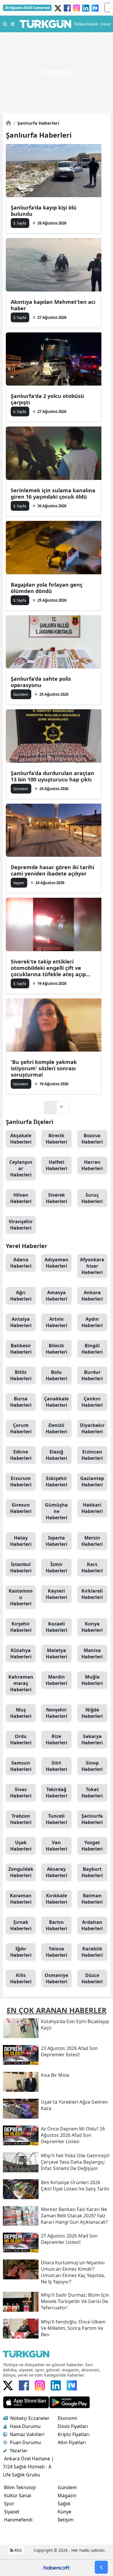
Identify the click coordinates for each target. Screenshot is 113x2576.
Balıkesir (21, 1349)
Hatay (21, 1541)
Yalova (57, 1952)
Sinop (92, 1766)
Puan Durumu (25, 2442)
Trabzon (21, 1819)
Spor (9, 2504)
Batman (92, 1899)
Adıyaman (57, 1263)
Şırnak (21, 1925)
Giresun (21, 1508)
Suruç (92, 1198)
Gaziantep (92, 1481)
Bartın (57, 1925)
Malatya (57, 1653)
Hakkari (92, 1508)
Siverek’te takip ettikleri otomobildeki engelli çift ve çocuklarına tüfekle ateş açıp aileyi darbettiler (48, 968)
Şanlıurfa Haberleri (36, 123)
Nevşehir (57, 1713)
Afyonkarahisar (92, 1266)
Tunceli (57, 1819)
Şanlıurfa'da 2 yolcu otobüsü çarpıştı (47, 399)
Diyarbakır (92, 1428)
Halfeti (57, 1165)
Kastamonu (21, 1597)
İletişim (66, 2520)
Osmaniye (56, 1978)
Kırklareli (92, 1594)
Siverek (57, 1198)
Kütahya (21, 1653)
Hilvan (21, 1198)
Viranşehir (21, 1225)
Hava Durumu (25, 2426)
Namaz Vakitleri (27, 2434)
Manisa (92, 1653)
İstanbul (21, 1567)
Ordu (21, 1739)
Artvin (57, 1322)
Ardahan (92, 1925)
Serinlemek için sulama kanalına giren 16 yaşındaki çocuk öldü (53, 493)
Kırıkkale (57, 1899)
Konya (92, 1627)
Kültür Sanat (18, 2495)
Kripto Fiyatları (74, 2434)
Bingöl (92, 1349)
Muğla (92, 1680)
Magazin (67, 2495)
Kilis (21, 1978)
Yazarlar (19, 2450)
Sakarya (92, 1739)
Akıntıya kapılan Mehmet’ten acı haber (53, 305)
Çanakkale (56, 1402)
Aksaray (57, 1872)
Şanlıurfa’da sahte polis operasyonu (41, 682)
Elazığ (57, 1455)
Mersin (92, 1541)
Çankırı (92, 1402)
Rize (57, 1739)
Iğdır (21, 1952)
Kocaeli (57, 1627)
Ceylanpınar (21, 1168)
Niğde (92, 1713)
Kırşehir (21, 1627)
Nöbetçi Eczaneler (30, 2418)
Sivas (21, 1793)
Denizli (57, 1428)
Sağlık (64, 2504)
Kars (92, 1567)
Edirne (21, 1455)
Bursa (21, 1402)
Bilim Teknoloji (20, 2487)
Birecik (57, 1139)
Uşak (21, 1846)
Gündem (67, 2487)
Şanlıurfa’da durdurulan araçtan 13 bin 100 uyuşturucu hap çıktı (52, 776)
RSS (18, 2550)
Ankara (92, 1296)
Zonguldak (21, 1872)
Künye (64, 2512)
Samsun (21, 1766)
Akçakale (21, 1139)
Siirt (57, 1766)
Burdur (92, 1375)
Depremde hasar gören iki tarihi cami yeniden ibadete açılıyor (52, 870)
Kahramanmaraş (21, 1683)
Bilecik (57, 1349)
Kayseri (57, 1594)
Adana (21, 1263)
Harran (92, 1165)
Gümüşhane (56, 1511)
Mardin (57, 1680)
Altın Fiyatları (72, 2442)
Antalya (21, 1322)
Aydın (92, 1322)
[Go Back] (101, 2567)
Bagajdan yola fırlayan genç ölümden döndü (47, 588)
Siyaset (12, 2512)
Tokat (92, 1793)
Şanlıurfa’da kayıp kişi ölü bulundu (44, 211)
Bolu (57, 1375)
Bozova (92, 1139)
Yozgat (92, 1846)
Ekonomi (67, 2418)
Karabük (92, 1952)
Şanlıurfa (92, 1819)
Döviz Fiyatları (73, 2426)
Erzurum (21, 1481)
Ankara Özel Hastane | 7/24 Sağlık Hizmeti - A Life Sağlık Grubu (28, 2467)
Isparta (57, 1541)
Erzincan (92, 1455)
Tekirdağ (57, 1793)
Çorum (21, 1428)
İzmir (57, 1567)
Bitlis (21, 1375)
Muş (21, 1713)
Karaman (21, 1899)
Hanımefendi (18, 2520)
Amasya (57, 1296)
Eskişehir (57, 1481)
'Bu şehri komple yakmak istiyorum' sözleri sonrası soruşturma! (44, 1068)
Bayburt (92, 1872)
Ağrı (21, 1296)
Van (57, 1846)
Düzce (92, 1978)
